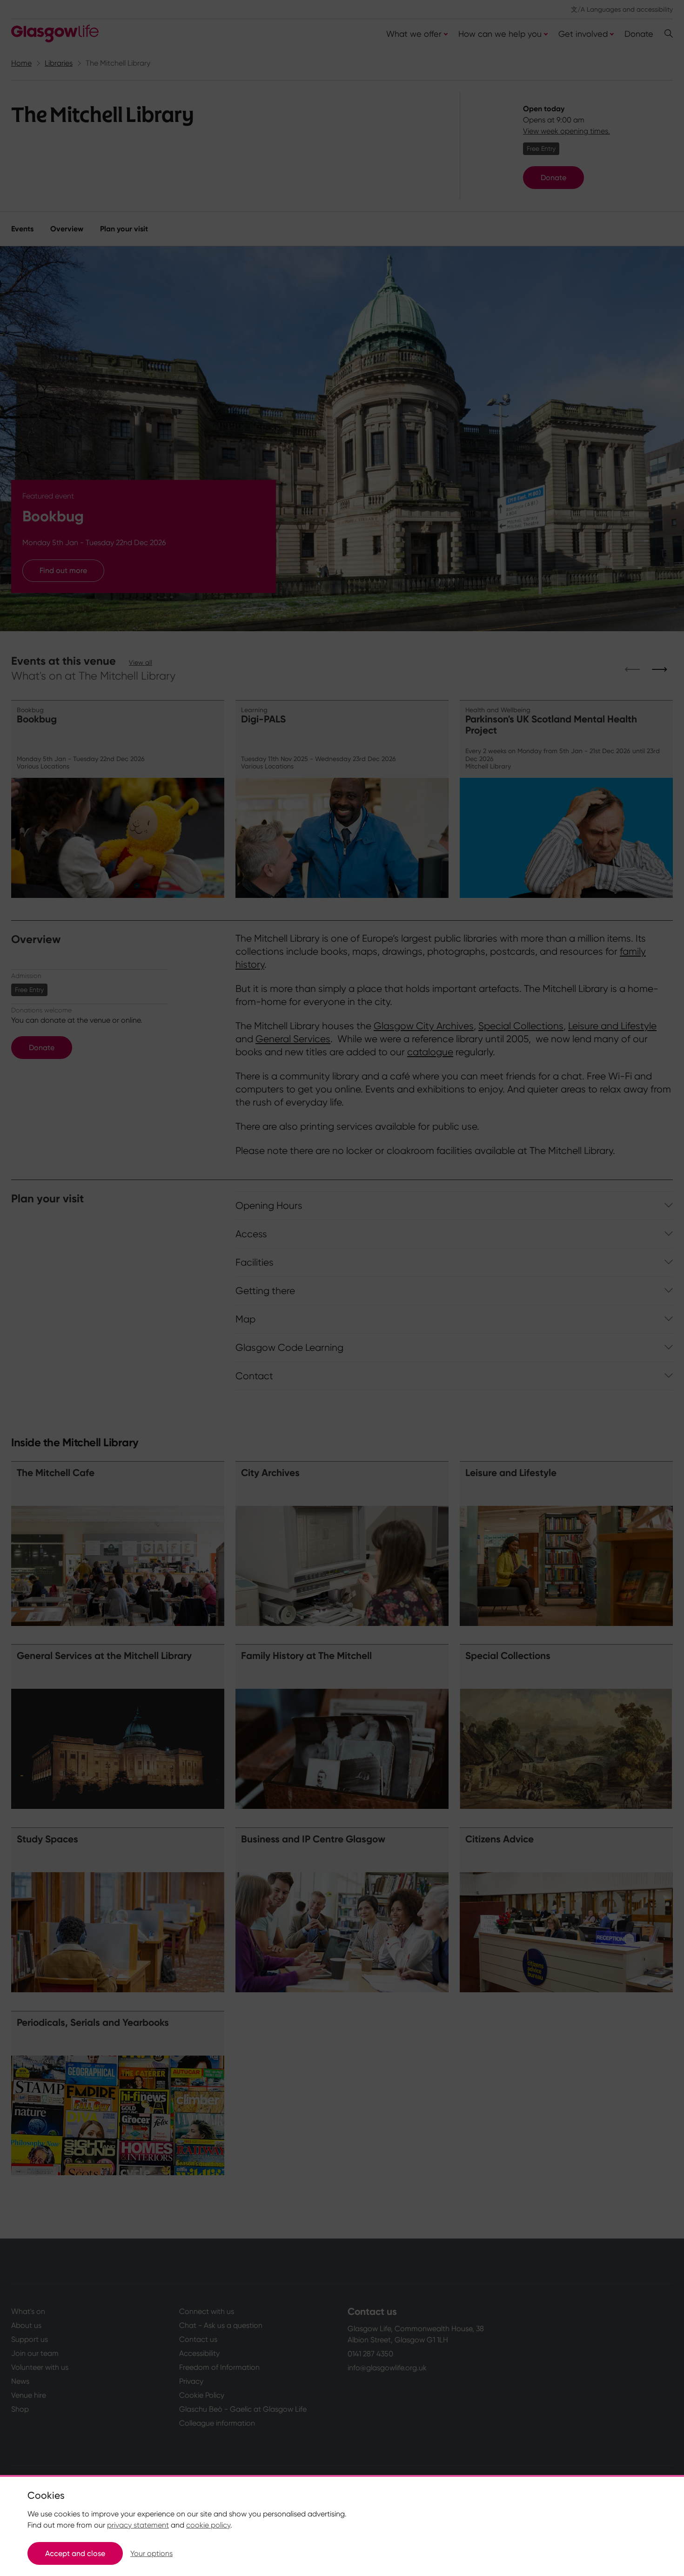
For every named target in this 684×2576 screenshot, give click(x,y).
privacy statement (138, 2525)
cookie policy (208, 2525)
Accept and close (75, 2553)
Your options (151, 2553)
